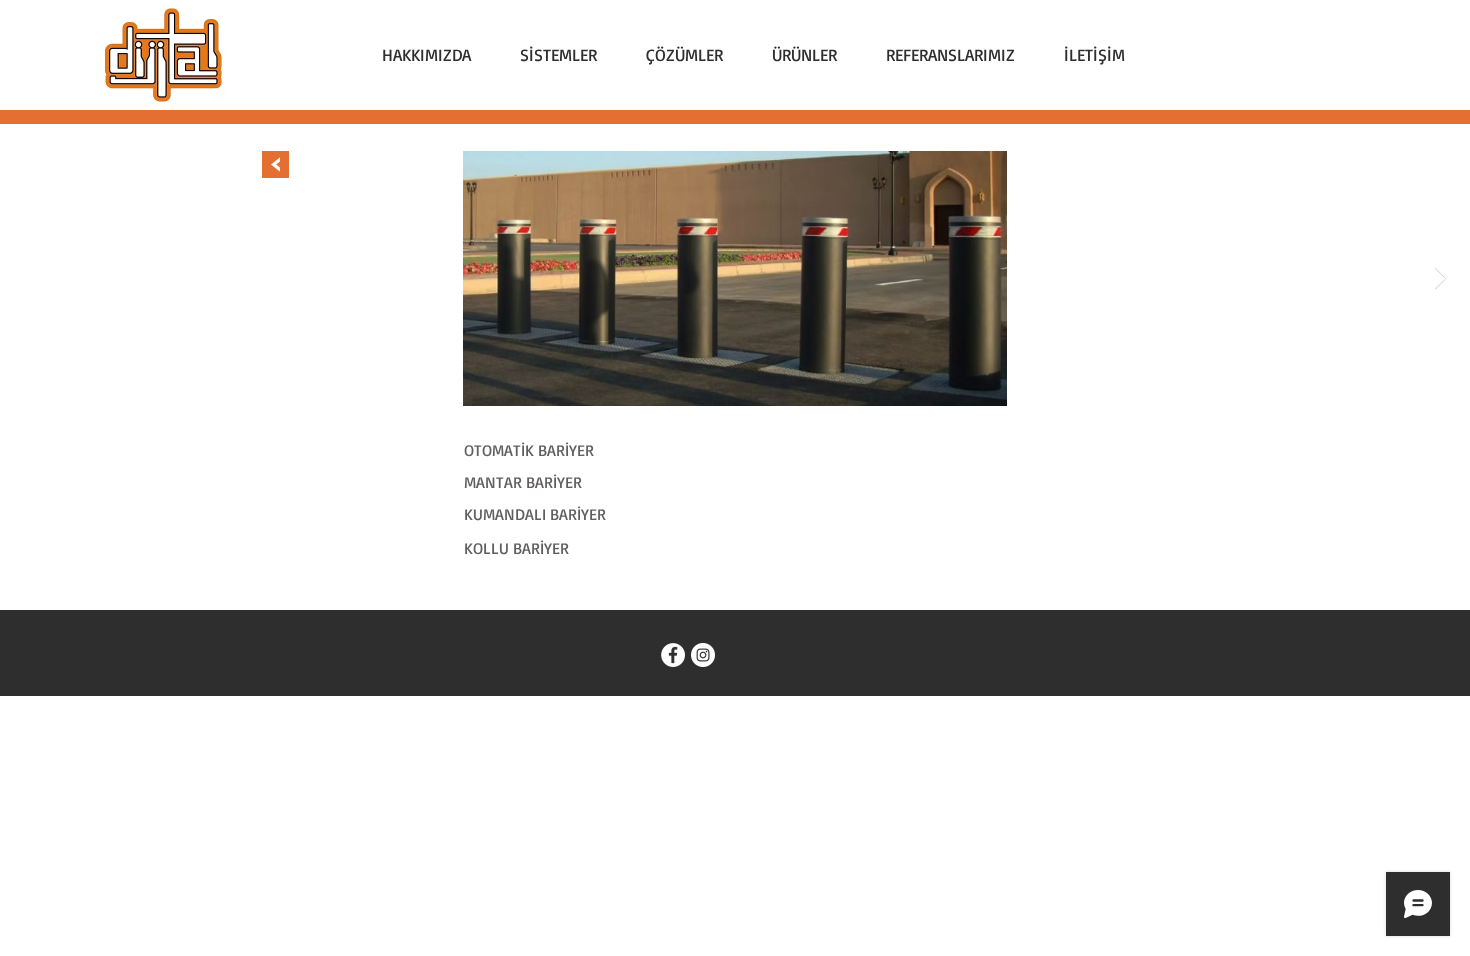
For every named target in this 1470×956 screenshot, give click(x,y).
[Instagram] (703, 655)
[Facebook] (673, 655)
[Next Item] (1440, 279)
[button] (558, 55)
